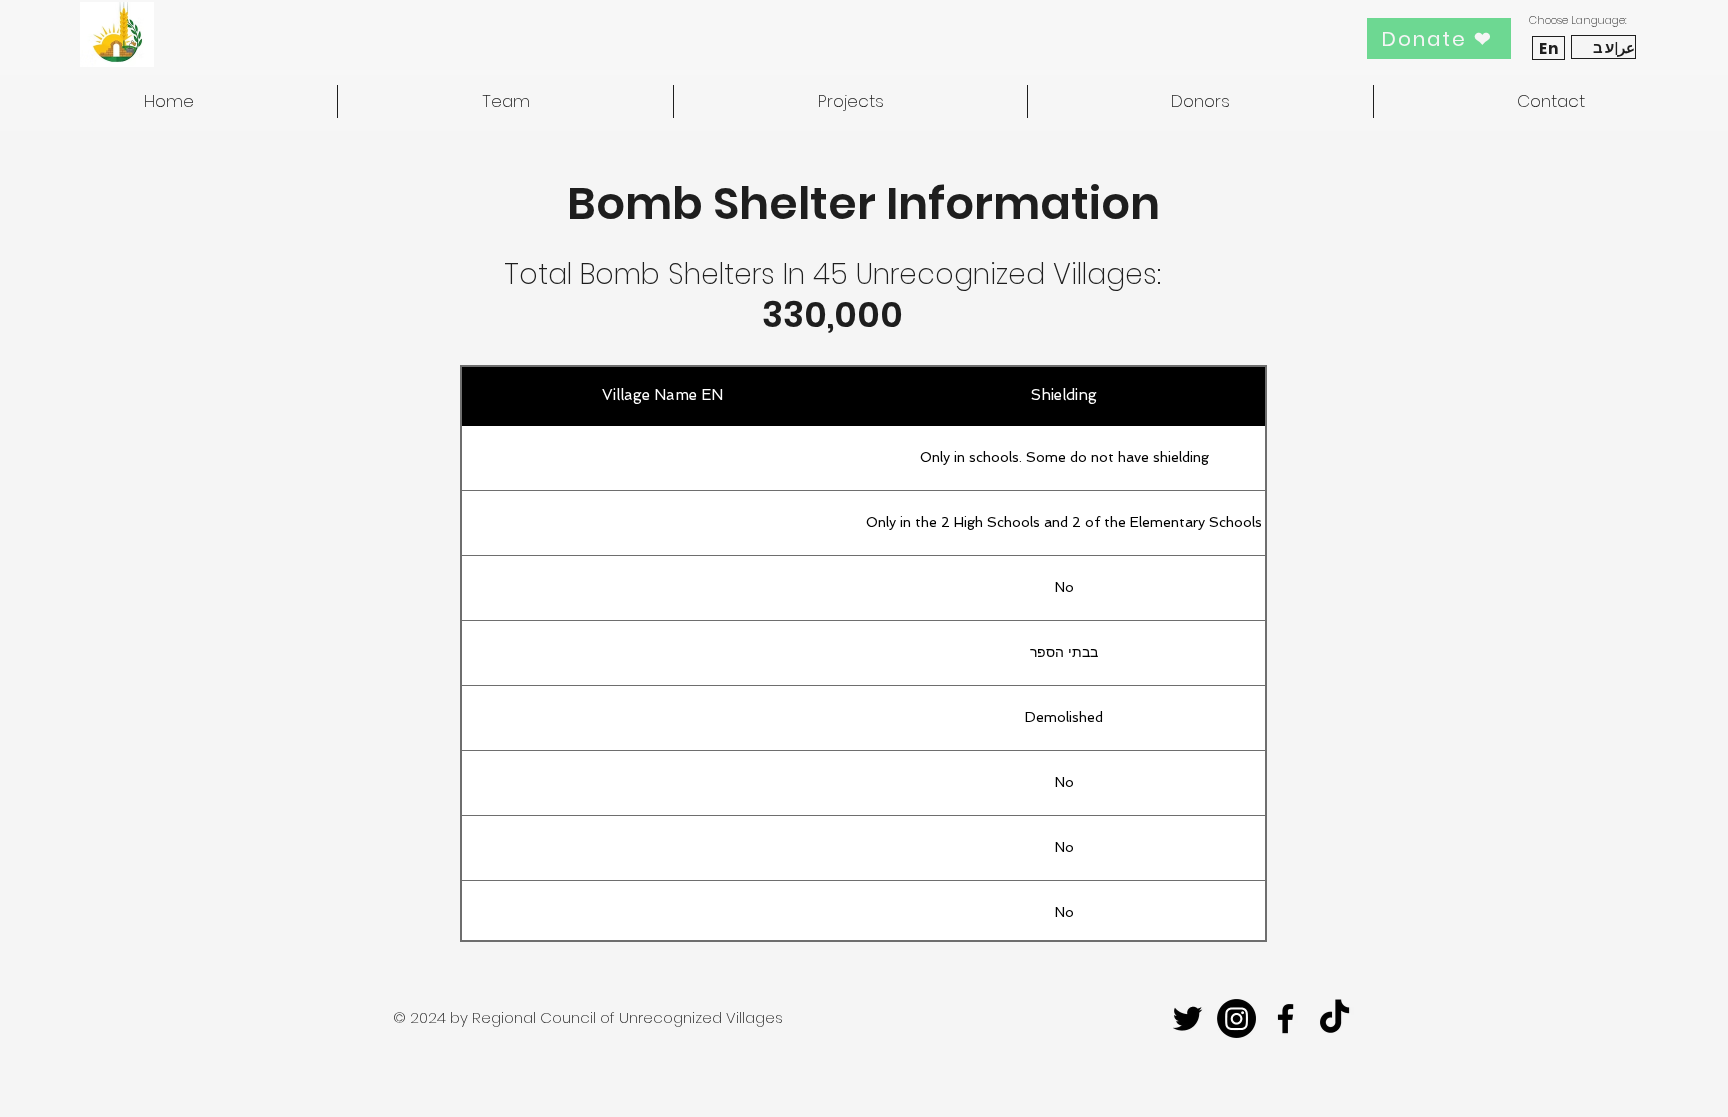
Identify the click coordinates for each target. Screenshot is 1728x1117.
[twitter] (1187, 1018)
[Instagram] (1236, 1018)
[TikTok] (1334, 1018)
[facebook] (1285, 1018)
